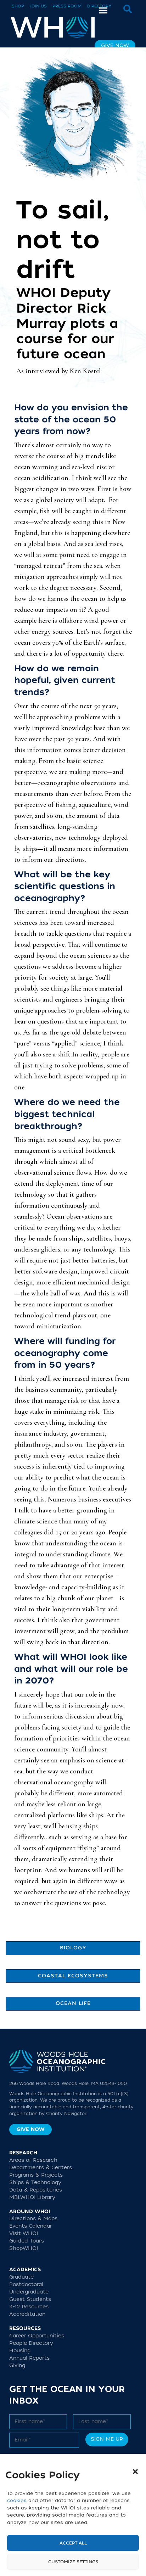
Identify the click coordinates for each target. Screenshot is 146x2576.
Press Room (67, 6)
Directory (99, 6)
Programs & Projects (36, 2175)
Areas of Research (33, 2160)
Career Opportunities (37, 2336)
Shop (18, 6)
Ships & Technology (35, 2182)
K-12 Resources (29, 2307)
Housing (20, 2351)
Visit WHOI (24, 2233)
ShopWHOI (24, 2248)
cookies (17, 2500)
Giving (17, 2366)
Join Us (38, 6)
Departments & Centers (41, 2168)
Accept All (73, 2543)
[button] (135, 2472)
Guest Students (30, 2299)
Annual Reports (29, 2358)
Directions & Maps (33, 2219)
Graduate (21, 2277)
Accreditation (27, 2314)
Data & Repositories (36, 2190)
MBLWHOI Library (32, 2197)
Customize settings (73, 2562)
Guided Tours (27, 2241)
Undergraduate (29, 2292)
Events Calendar (31, 2226)
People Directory (31, 2343)
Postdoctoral (26, 2284)
